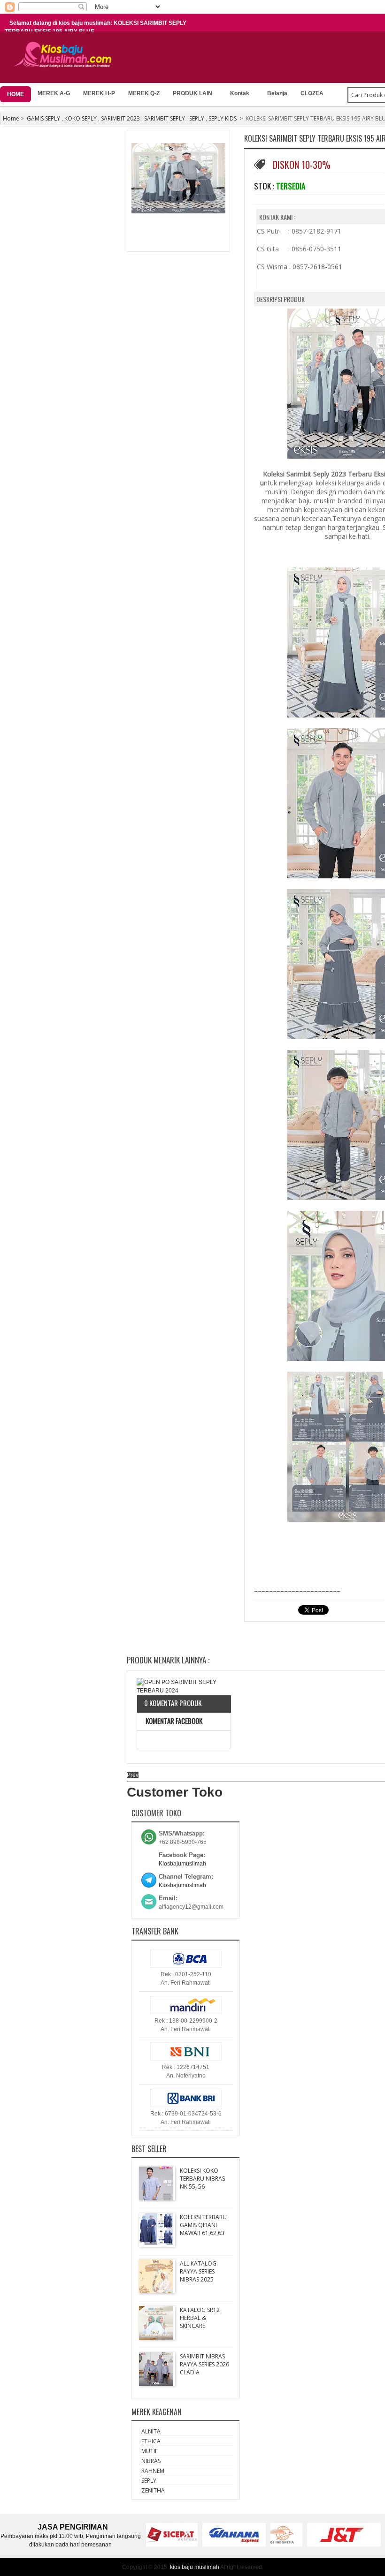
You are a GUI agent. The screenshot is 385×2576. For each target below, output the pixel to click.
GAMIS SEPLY (43, 118)
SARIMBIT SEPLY (165, 118)
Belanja (277, 93)
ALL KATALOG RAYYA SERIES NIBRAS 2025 (198, 2271)
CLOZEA (312, 93)
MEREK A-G (54, 93)
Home (11, 118)
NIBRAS (151, 2461)
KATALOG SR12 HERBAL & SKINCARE (200, 2318)
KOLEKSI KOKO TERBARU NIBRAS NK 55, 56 (202, 2179)
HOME (15, 94)
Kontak (240, 93)
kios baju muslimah (195, 2567)
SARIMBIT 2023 (120, 118)
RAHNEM (153, 2471)
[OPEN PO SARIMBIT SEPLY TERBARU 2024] (184, 1686)
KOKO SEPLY (81, 118)
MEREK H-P (99, 93)
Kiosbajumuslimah (182, 1864)
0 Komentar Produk (173, 1703)
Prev (133, 1775)
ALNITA (151, 2431)
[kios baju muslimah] (65, 55)
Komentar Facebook (173, 1721)
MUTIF (150, 2451)
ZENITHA (153, 2490)
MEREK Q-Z (144, 93)
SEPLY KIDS (223, 118)
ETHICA (151, 2441)
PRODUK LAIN (192, 93)
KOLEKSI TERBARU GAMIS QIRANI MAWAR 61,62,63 (203, 2225)
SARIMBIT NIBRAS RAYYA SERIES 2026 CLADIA (204, 2364)
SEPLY (197, 118)
